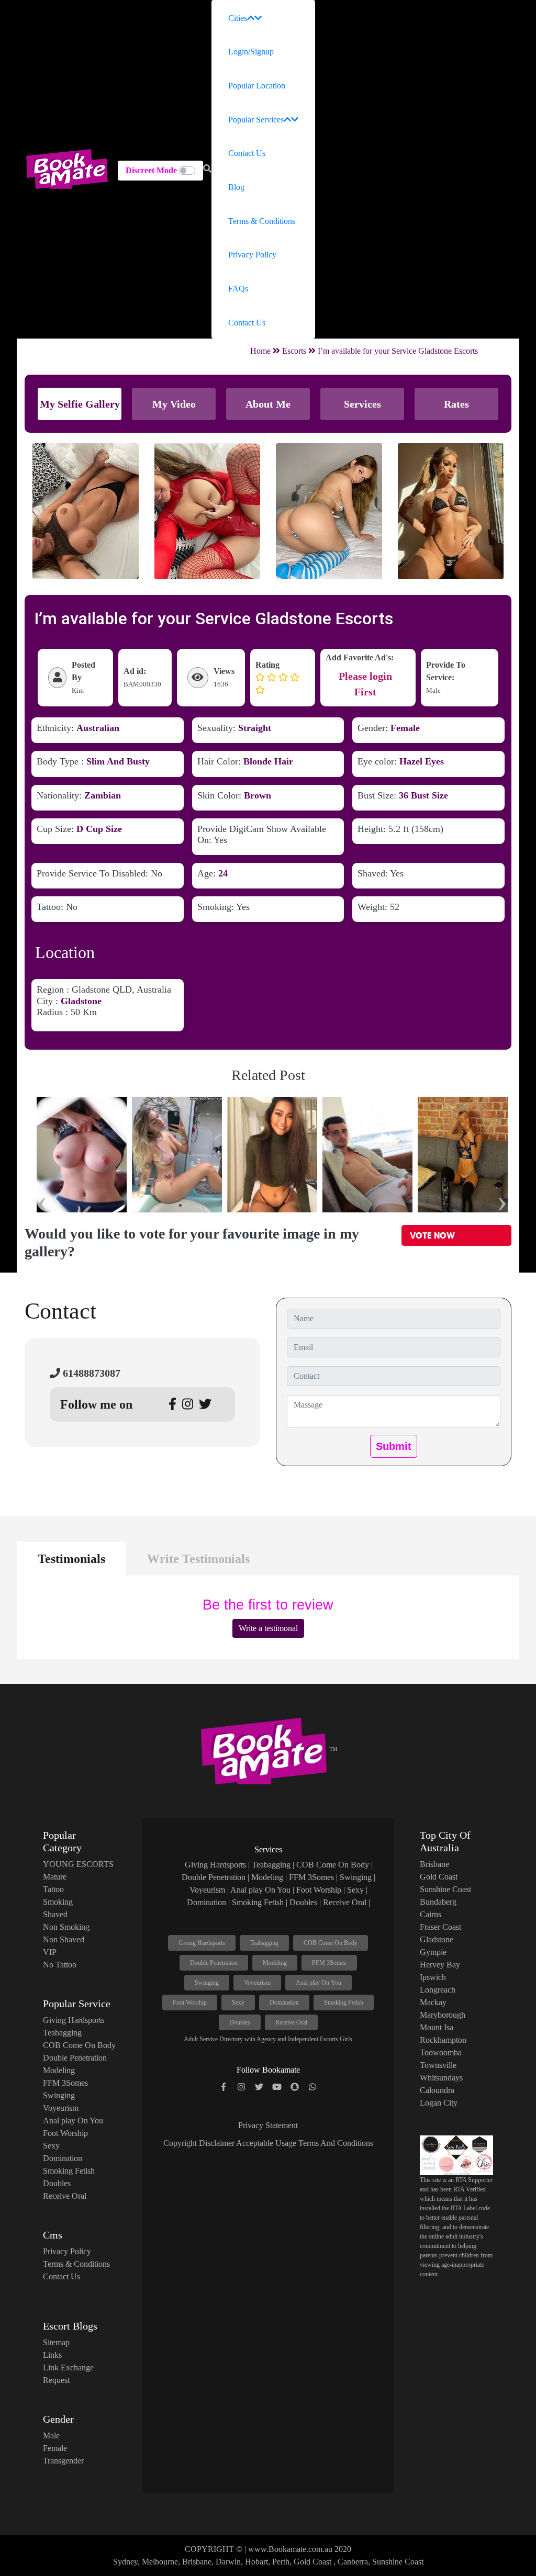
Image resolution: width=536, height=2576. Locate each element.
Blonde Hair (268, 761)
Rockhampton (443, 2040)
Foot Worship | (321, 1890)
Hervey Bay (440, 1965)
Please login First (365, 684)
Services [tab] (362, 404)
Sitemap (56, 2342)
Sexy (51, 2146)
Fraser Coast (440, 1927)
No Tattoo (60, 1965)
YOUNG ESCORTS (78, 1864)
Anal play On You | (262, 1890)
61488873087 (90, 1373)
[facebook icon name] (224, 2087)
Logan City (439, 2103)
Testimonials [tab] (71, 1559)
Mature (55, 1877)
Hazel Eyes (422, 761)
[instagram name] (241, 2087)
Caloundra (437, 2090)
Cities (238, 18)
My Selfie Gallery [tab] (80, 404)
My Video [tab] (174, 404)
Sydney (125, 2562)
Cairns (431, 1914)
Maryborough (443, 2015)
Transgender (63, 2461)
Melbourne (160, 2562)
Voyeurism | (209, 1890)
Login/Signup (251, 52)
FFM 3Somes (65, 2083)
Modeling (59, 2070)
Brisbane (434, 1864)
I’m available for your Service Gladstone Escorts (398, 351)
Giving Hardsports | (217, 1865)
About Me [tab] (268, 404)
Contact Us (247, 153)
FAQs (238, 289)
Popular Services (256, 120)
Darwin (228, 2562)
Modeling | (269, 1877)
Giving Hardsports (74, 2020)
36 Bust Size (423, 795)
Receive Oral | (347, 1902)
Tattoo (53, 1889)
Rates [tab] (456, 404)
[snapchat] (295, 2087)
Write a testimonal (268, 1628)
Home (260, 351)
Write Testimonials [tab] (198, 1559)
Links (52, 2355)
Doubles (57, 2183)
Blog (236, 187)
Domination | (208, 1902)
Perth (281, 2562)
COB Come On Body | (334, 1865)
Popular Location (257, 86)
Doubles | (305, 1902)
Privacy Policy (252, 255)
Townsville (438, 2065)
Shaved (55, 1914)
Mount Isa (437, 2027)
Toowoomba (441, 2052)
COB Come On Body (79, 2045)
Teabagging (62, 2033)
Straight (255, 728)
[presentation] (42, 1199)
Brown (258, 795)
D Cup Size (99, 829)
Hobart (256, 2562)
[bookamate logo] (67, 169)
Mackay (433, 2002)
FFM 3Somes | (313, 1877)
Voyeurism (61, 2108)
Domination (63, 2158)
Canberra (353, 2562)
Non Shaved (64, 1939)
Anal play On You (73, 2121)
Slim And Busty (118, 761)
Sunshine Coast (445, 1889)
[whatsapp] (312, 2087)
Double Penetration (75, 2058)
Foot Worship (65, 2133)
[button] (207, 169)
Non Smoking (66, 1927)
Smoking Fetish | (260, 1902)
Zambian (103, 795)
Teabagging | (273, 1865)
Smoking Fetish (69, 2171)
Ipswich (433, 1977)
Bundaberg (438, 1902)
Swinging (59, 2095)
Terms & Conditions (262, 221)
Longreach (438, 1990)
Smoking (58, 1902)
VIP (50, 1952)
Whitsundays (441, 2078)
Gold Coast (439, 1877)
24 (223, 873)
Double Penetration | (215, 1877)
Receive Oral (65, 2196)
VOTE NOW (432, 1235)
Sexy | (357, 1890)
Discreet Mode (151, 170)
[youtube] (277, 2087)
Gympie (433, 1952)
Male (51, 2436)
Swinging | (358, 1877)
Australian (98, 728)
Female (405, 728)
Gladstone (81, 1001)
